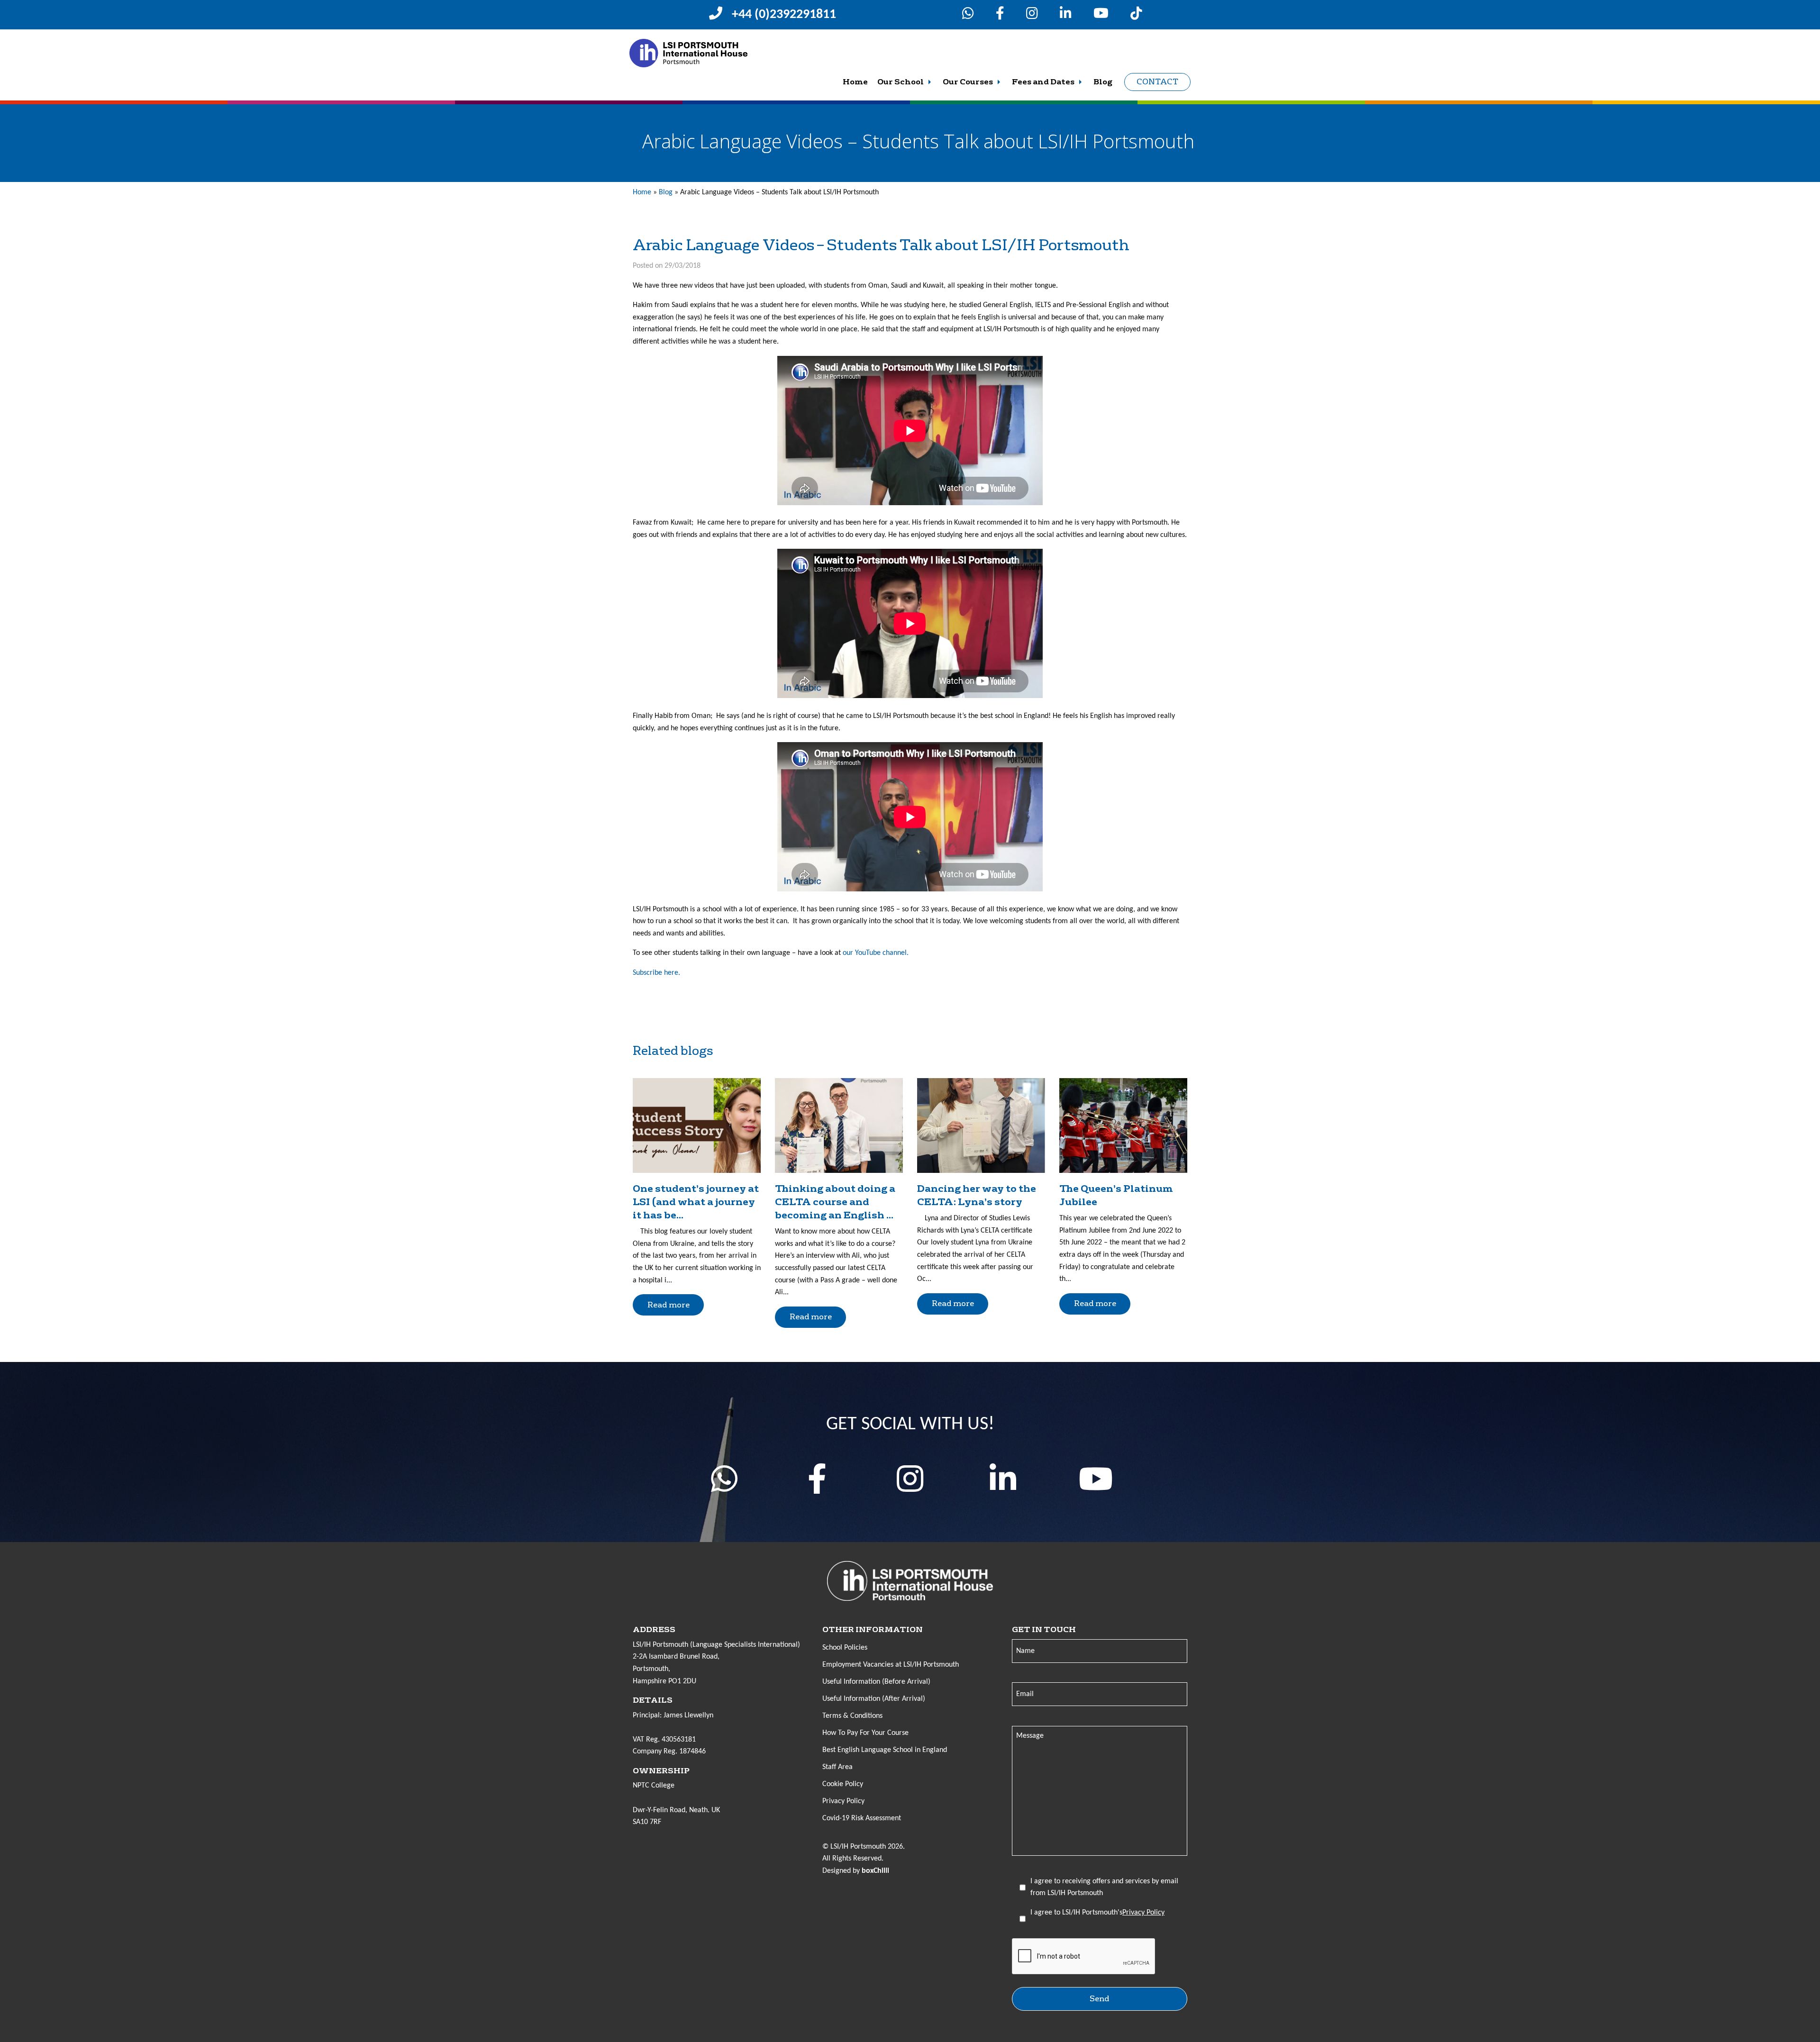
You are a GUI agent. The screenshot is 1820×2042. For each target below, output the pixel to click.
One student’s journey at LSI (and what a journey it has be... (696, 1202)
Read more (669, 1305)
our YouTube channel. (876, 953)
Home (855, 82)
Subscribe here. (656, 973)
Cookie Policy (843, 1784)
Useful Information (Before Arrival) (876, 1682)
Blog (1103, 82)
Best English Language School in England (885, 1750)
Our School (901, 82)
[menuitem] (855, 82)
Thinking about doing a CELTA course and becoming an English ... (835, 1202)
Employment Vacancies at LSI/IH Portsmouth (891, 1665)
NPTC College (654, 1786)
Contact (1157, 82)
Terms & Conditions (852, 1716)
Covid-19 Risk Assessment (862, 1818)
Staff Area (837, 1767)
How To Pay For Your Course (865, 1733)
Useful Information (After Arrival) (874, 1699)
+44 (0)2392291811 (784, 15)
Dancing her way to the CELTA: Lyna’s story (977, 1195)
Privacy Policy (843, 1801)
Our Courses (968, 82)
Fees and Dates (1043, 82)
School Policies (845, 1648)
